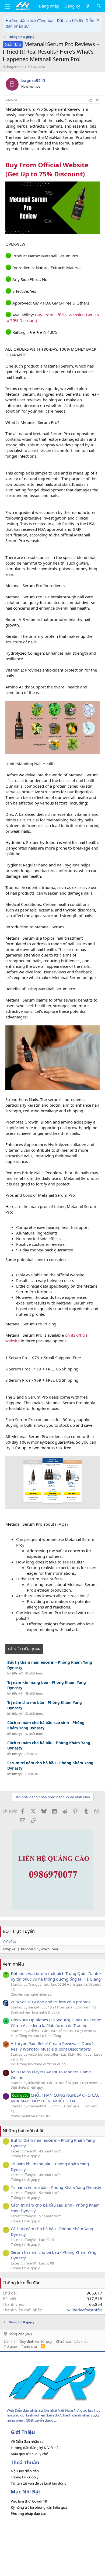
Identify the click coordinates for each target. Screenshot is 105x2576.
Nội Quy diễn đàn (25, 2471)
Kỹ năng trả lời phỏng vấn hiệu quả (39, 2507)
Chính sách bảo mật (72, 2341)
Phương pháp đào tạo (29, 2514)
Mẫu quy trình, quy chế (29, 2454)
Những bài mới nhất (23, 2131)
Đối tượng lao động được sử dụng (38, 2064)
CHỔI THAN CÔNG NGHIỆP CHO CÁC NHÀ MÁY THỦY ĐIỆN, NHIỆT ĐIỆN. (55, 2098)
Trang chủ (29, 2346)
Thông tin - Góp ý (25, 2477)
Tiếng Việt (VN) (20, 2334)
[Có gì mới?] (88, 6)
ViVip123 (10, 1941)
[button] (7, 6)
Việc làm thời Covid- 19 (29, 2501)
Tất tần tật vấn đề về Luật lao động (39, 2483)
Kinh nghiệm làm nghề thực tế (35, 2012)
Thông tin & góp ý (25, 2156)
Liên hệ (10, 2341)
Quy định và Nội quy (36, 2341)
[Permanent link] (88, 175)
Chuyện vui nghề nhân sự (31, 1994)
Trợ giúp (10, 2346)
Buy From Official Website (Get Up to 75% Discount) (47, 169)
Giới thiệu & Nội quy (27, 2088)
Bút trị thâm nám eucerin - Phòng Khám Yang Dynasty (50, 1665)
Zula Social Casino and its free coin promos (51, 2002)
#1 (98, 100)
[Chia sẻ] (90, 100)
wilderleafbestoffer (85, 2310)
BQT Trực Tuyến (19, 1931)
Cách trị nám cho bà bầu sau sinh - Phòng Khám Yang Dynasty (46, 1725)
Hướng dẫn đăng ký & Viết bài (35, 2448)
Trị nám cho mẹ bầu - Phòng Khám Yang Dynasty (45, 1705)
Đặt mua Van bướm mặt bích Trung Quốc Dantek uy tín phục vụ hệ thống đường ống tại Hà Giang (56, 1976)
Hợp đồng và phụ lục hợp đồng (36, 2036)
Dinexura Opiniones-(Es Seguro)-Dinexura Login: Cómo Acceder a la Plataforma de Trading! (56, 2023)
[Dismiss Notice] (97, 21)
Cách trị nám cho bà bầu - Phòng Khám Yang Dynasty (49, 1745)
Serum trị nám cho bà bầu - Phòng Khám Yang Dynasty (50, 1765)
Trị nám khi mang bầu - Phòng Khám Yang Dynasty (47, 1685)
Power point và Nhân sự (30, 2116)
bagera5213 (16, 67)
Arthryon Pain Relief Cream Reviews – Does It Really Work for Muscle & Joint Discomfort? (53, 2046)
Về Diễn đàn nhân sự (27, 2441)
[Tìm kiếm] (99, 6)
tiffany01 (18, 1673)
